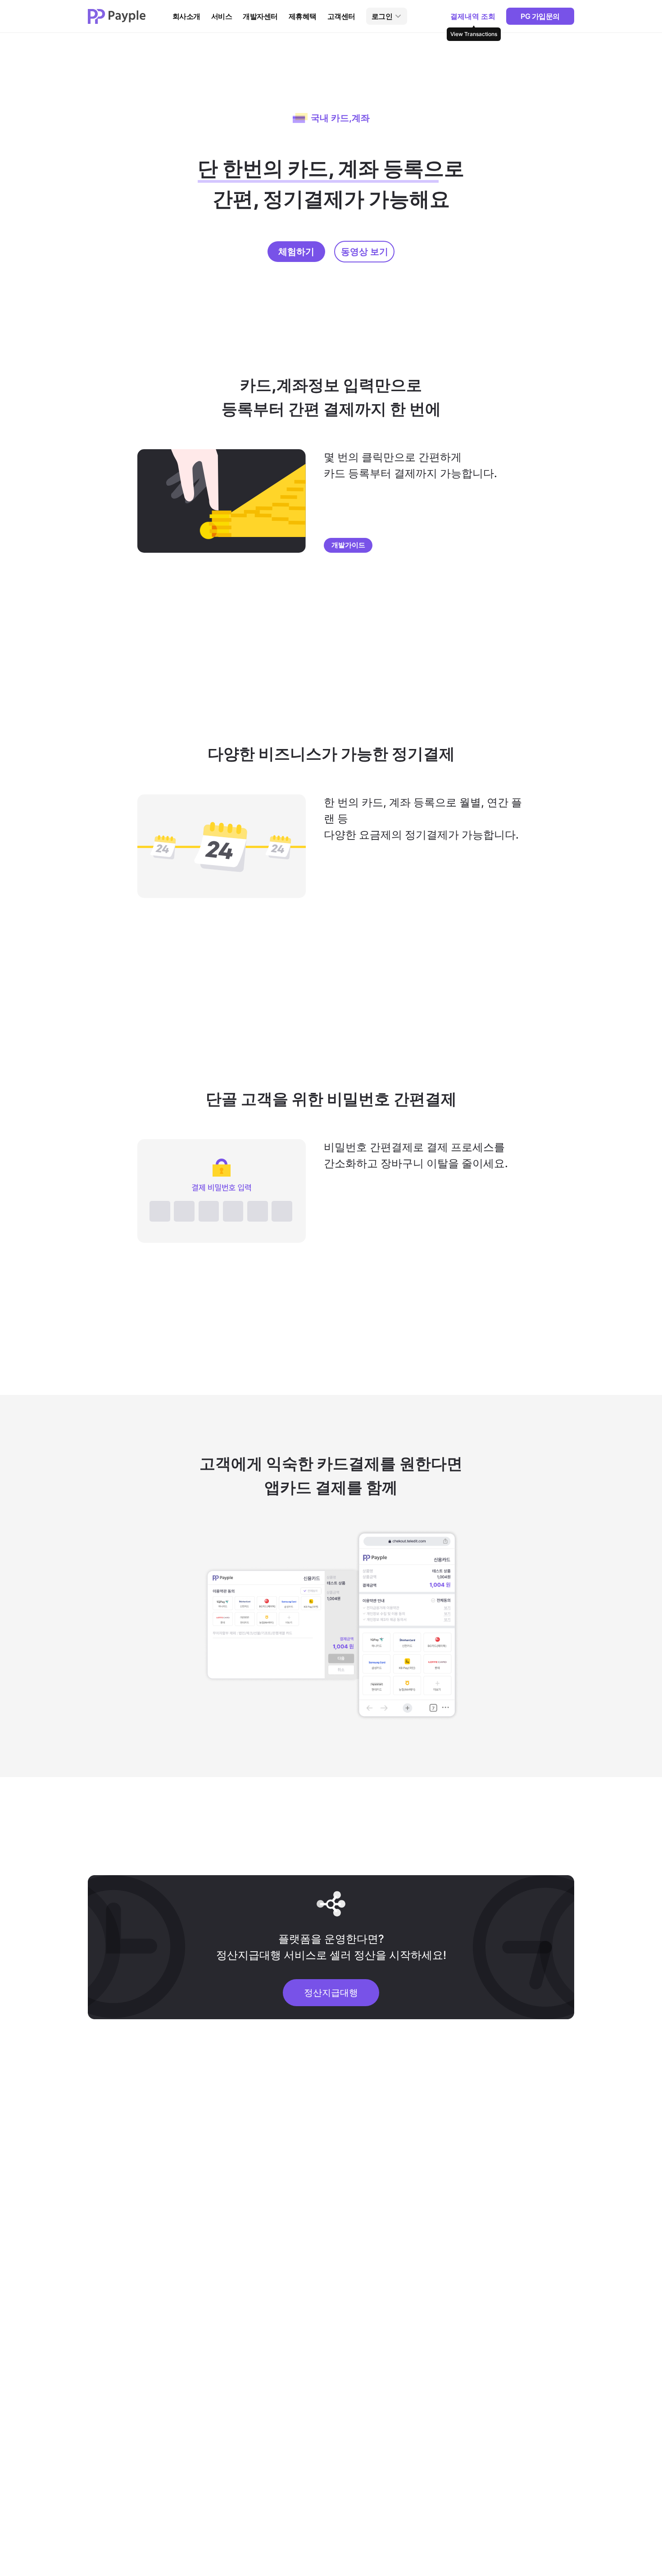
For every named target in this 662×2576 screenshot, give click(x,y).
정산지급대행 (331, 1993)
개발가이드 (348, 545)
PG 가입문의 (540, 16)
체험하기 (296, 252)
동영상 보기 (365, 252)
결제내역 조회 (474, 18)
